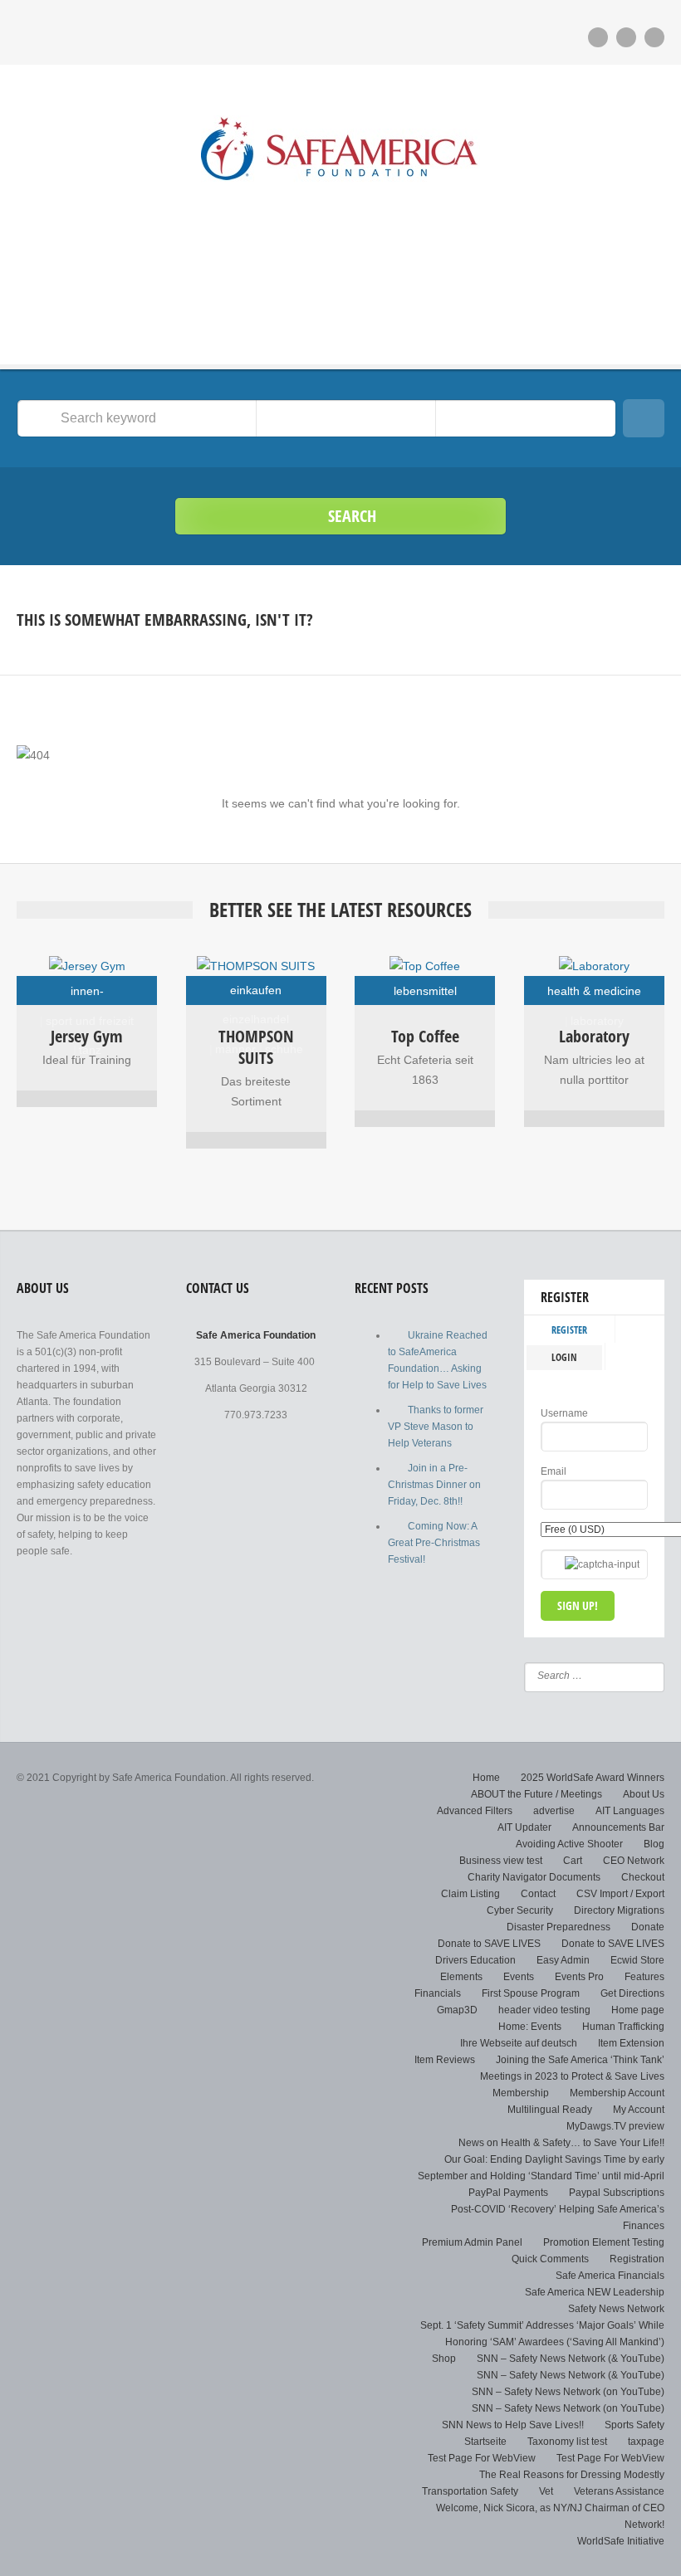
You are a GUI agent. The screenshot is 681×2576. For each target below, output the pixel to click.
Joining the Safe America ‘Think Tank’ (580, 2060)
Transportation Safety (470, 2491)
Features (644, 1977)
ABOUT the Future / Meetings (536, 1794)
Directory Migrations (619, 1910)
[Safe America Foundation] (340, 153)
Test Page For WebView (482, 2458)
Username (564, 1413)
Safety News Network (616, 2309)
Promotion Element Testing (604, 2242)
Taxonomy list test (567, 2442)
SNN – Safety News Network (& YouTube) (571, 2359)
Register (569, 1330)
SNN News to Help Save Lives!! (513, 2425)
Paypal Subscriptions (617, 2193)
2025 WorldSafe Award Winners (593, 1778)
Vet (546, 2491)
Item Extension (631, 2043)
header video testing (544, 2010)
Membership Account (617, 2093)
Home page (638, 2010)
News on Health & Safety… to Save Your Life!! (561, 2143)
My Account (639, 2110)
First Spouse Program (531, 1993)
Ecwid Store (637, 1960)
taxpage (646, 2442)
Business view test (501, 1861)
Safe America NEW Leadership (595, 2292)
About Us (644, 1794)
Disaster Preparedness (559, 1927)
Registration (637, 2259)
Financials (438, 1993)
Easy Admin (563, 1960)
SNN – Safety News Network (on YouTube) (568, 2392)
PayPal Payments (508, 2193)
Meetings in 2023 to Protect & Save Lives (572, 2076)
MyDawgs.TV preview (615, 2126)
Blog (654, 1844)
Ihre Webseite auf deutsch (519, 2043)
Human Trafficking (623, 2027)
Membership (521, 2093)
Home (486, 1778)
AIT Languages (630, 1811)
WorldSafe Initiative (621, 2541)
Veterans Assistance (619, 2491)
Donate (648, 1927)
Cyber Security (520, 1910)
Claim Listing (470, 1894)
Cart (573, 1861)
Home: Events (530, 2027)
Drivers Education (475, 1960)
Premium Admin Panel (472, 2242)
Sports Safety (634, 2425)
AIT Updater (524, 1827)
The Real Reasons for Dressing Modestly (572, 2475)
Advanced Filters (475, 1811)
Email (554, 1471)
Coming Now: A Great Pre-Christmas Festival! (434, 1543)
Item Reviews (445, 2060)
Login (564, 1357)
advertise (554, 1811)
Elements (461, 1977)
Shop (444, 2359)
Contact (538, 1894)
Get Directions (632, 1993)
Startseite (485, 2442)
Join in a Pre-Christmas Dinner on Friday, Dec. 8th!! (434, 1485)
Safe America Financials (610, 2276)
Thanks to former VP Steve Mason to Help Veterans (436, 1427)
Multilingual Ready (550, 2110)
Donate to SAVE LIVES (489, 1944)
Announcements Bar (618, 1827)
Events (519, 1977)
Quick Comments (550, 2259)
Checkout (643, 1877)
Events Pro (579, 1977)
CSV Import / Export (620, 1894)
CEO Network (634, 1861)
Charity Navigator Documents (534, 1877)
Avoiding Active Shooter (569, 1844)
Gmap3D (457, 2010)
